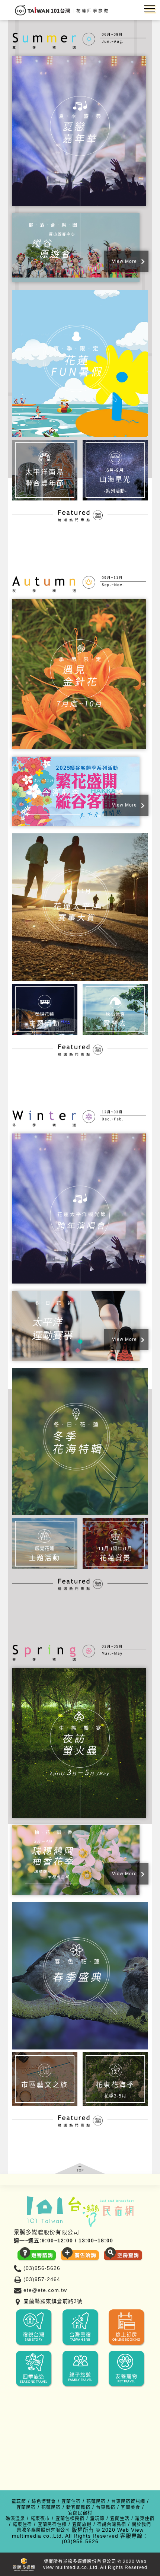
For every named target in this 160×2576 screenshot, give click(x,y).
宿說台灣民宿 (112, 2525)
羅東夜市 (40, 2519)
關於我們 (141, 2525)
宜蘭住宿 (71, 2502)
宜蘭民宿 (26, 2508)
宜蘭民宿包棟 (52, 2525)
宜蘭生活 (120, 2519)
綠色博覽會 (44, 2502)
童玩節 (19, 2502)
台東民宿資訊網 (128, 2502)
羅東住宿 (145, 2519)
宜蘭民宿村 (80, 2513)
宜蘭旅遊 (82, 2525)
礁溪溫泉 (15, 2519)
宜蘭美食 (131, 2508)
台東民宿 (106, 2508)
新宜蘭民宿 (78, 2508)
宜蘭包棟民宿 (70, 2519)
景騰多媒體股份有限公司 (43, 2530)
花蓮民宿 (96, 2502)
